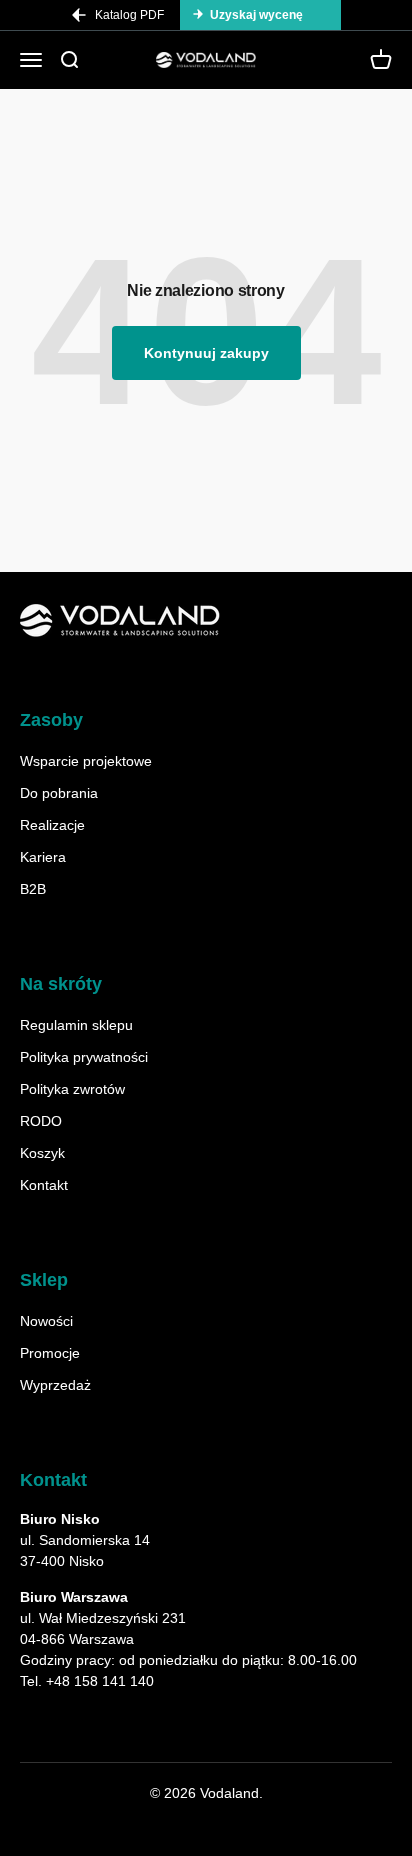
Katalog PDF (129, 15)
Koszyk (42, 1153)
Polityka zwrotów (72, 1089)
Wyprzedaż (55, 1385)
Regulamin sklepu (76, 1025)
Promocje (50, 1353)
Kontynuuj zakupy (206, 353)
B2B (33, 889)
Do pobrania (59, 793)
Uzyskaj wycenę (256, 15)
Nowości (46, 1321)
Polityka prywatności (84, 1057)
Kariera (43, 857)
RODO (41, 1121)
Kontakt (44, 1185)
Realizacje (52, 825)
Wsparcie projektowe (86, 761)
